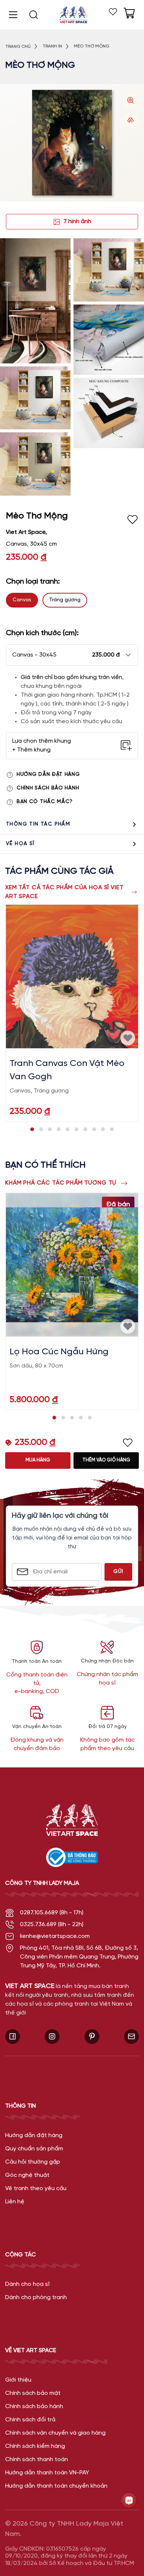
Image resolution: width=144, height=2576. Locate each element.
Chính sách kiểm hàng (35, 2446)
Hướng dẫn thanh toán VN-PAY (47, 2473)
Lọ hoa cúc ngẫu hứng (59, 1352)
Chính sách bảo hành (48, 788)
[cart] (129, 13)
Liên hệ (15, 2202)
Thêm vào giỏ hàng (106, 1460)
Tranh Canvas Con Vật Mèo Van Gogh (67, 1070)
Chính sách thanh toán (37, 2459)
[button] (72, 655)
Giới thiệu (18, 2380)
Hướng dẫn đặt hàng (48, 775)
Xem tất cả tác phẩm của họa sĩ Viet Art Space (64, 892)
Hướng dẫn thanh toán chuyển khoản (56, 2486)
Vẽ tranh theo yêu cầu (36, 2188)
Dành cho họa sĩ (27, 2284)
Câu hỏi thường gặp (33, 2162)
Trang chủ (18, 47)
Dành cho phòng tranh (36, 2297)
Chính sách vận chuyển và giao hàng (55, 2433)
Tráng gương (65, 600)
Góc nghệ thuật (27, 2175)
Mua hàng (38, 1460)
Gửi (118, 1572)
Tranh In (52, 46)
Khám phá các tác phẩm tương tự (61, 1183)
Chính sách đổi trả (30, 2420)
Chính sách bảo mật (33, 2393)
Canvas (22, 600)
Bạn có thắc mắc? (45, 802)
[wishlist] (113, 12)
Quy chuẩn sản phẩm (34, 2149)
